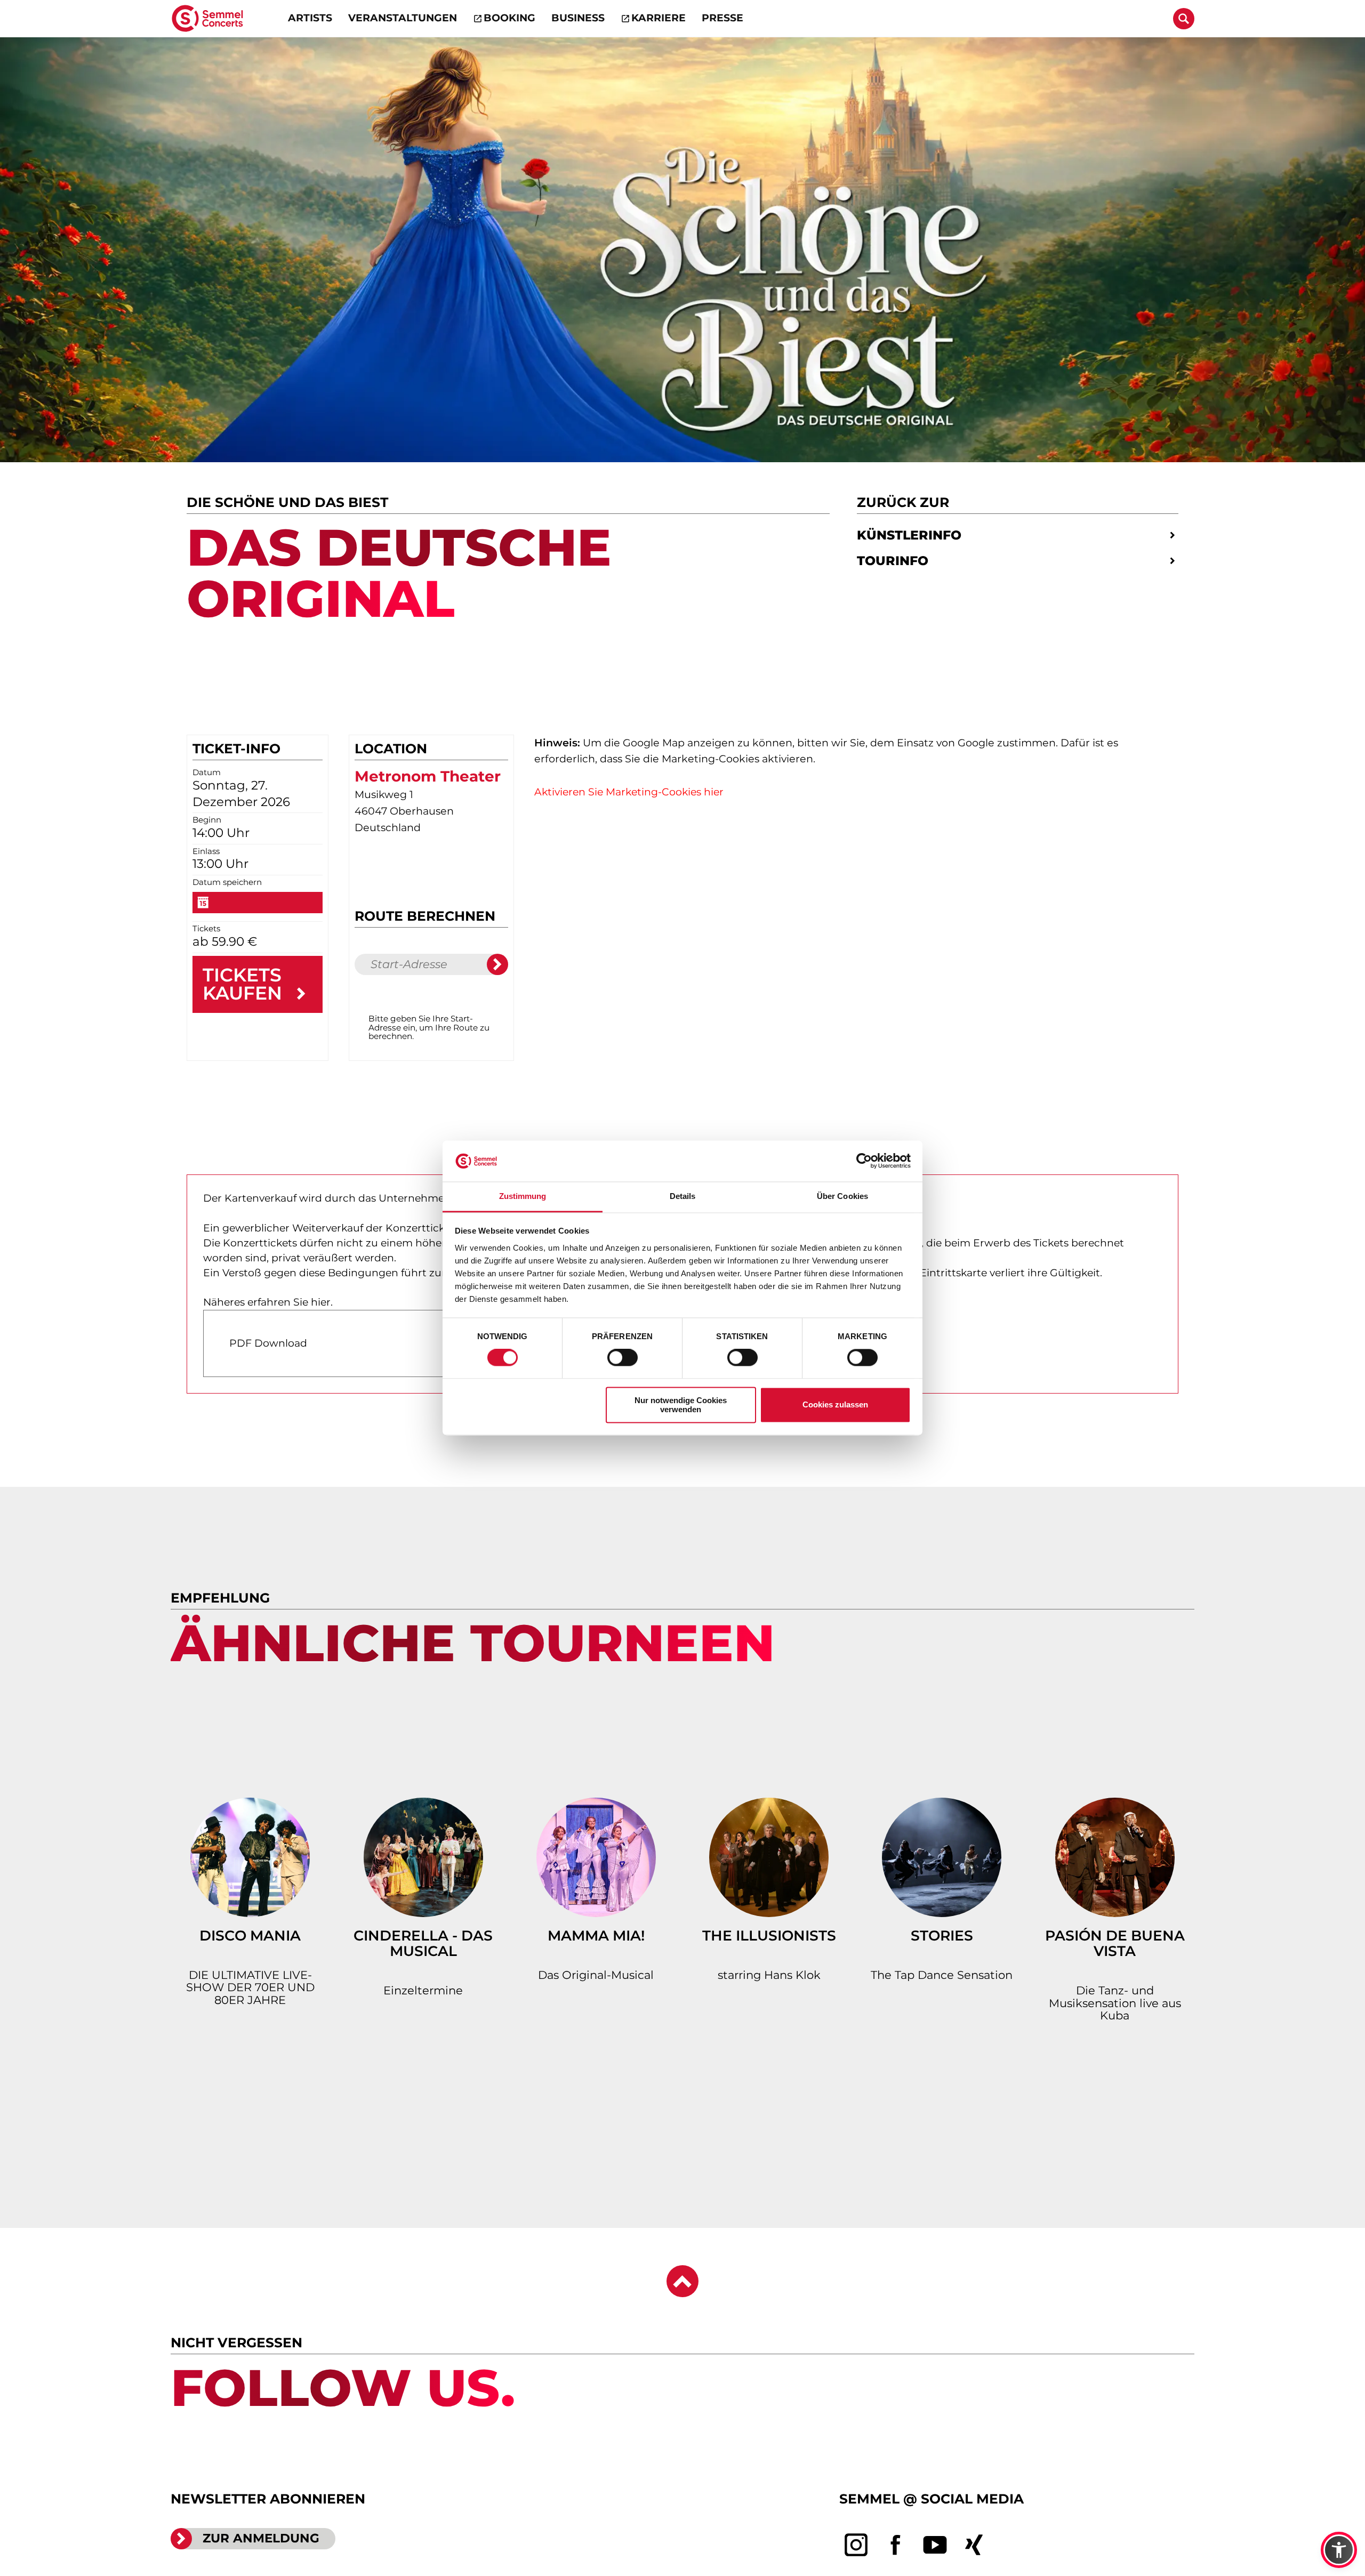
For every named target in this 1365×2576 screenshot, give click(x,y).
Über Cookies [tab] (842, 1196)
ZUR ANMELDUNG (261, 2538)
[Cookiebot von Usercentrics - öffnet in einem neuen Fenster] (864, 1161)
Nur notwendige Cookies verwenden (681, 1405)
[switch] (623, 1358)
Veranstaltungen (403, 18)
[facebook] (896, 2545)
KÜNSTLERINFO (909, 535)
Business (578, 18)
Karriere (659, 18)
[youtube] (935, 2545)
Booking (509, 18)
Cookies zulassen (835, 1405)
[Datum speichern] (258, 903)
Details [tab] (683, 1196)
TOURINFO (893, 561)
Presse (722, 18)
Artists (310, 18)
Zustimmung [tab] (523, 1196)
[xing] (974, 2545)
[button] (1339, 2550)
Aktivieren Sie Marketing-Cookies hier (629, 792)
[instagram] (856, 2545)
